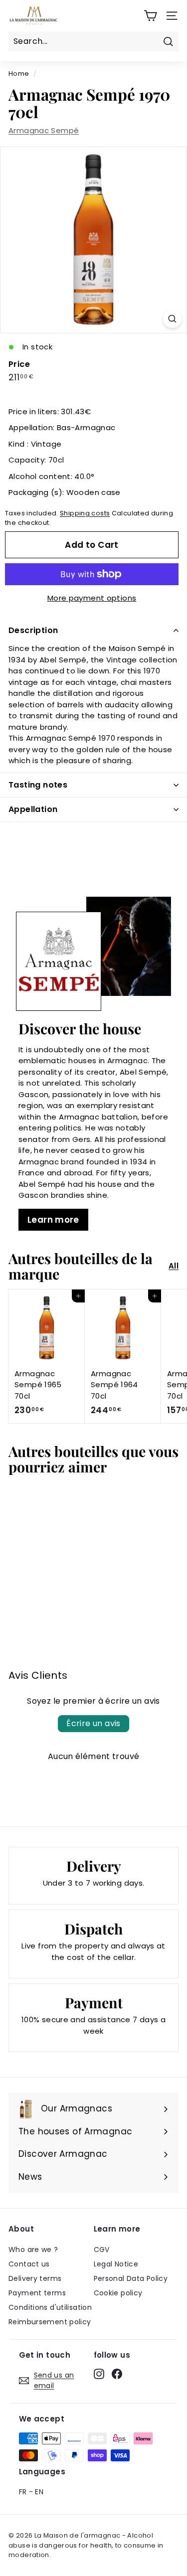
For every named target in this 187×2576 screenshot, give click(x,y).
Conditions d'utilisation (50, 2307)
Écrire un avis (93, 1723)
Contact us (29, 2264)
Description (33, 630)
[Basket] (150, 16)
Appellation (33, 809)
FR (23, 2492)
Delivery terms (35, 2278)
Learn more (53, 1220)
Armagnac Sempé (44, 130)
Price (19, 364)
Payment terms (37, 2293)
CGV (102, 2250)
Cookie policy (118, 2293)
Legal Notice (116, 2264)
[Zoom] (172, 319)
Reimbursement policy (50, 2322)
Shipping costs (85, 513)
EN (39, 2492)
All (174, 1266)
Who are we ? (33, 2250)
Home (19, 74)
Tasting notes (38, 785)
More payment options (92, 598)
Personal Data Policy (131, 2278)
